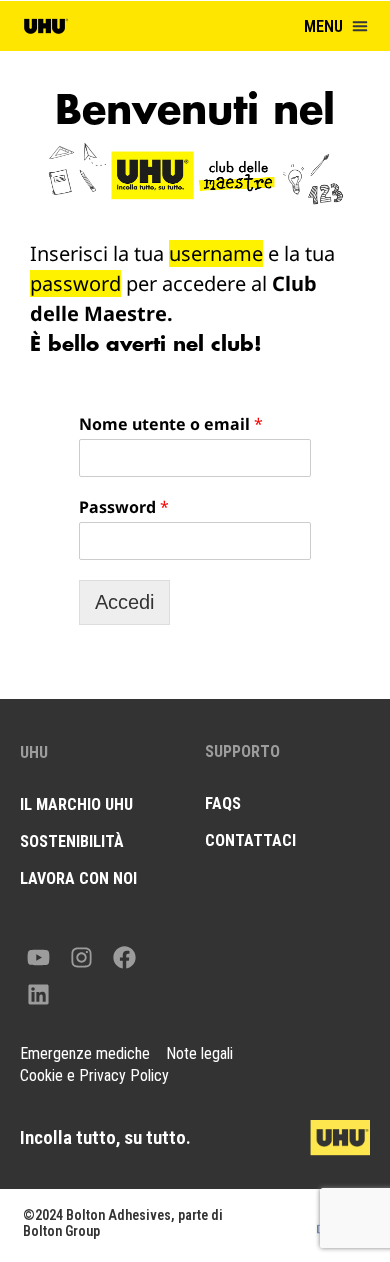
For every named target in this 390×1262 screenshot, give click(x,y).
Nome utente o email (171, 424)
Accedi (124, 602)
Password (124, 507)
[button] (360, 26)
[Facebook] (124, 957)
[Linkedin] (38, 994)
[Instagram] (81, 957)
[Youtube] (38, 957)
